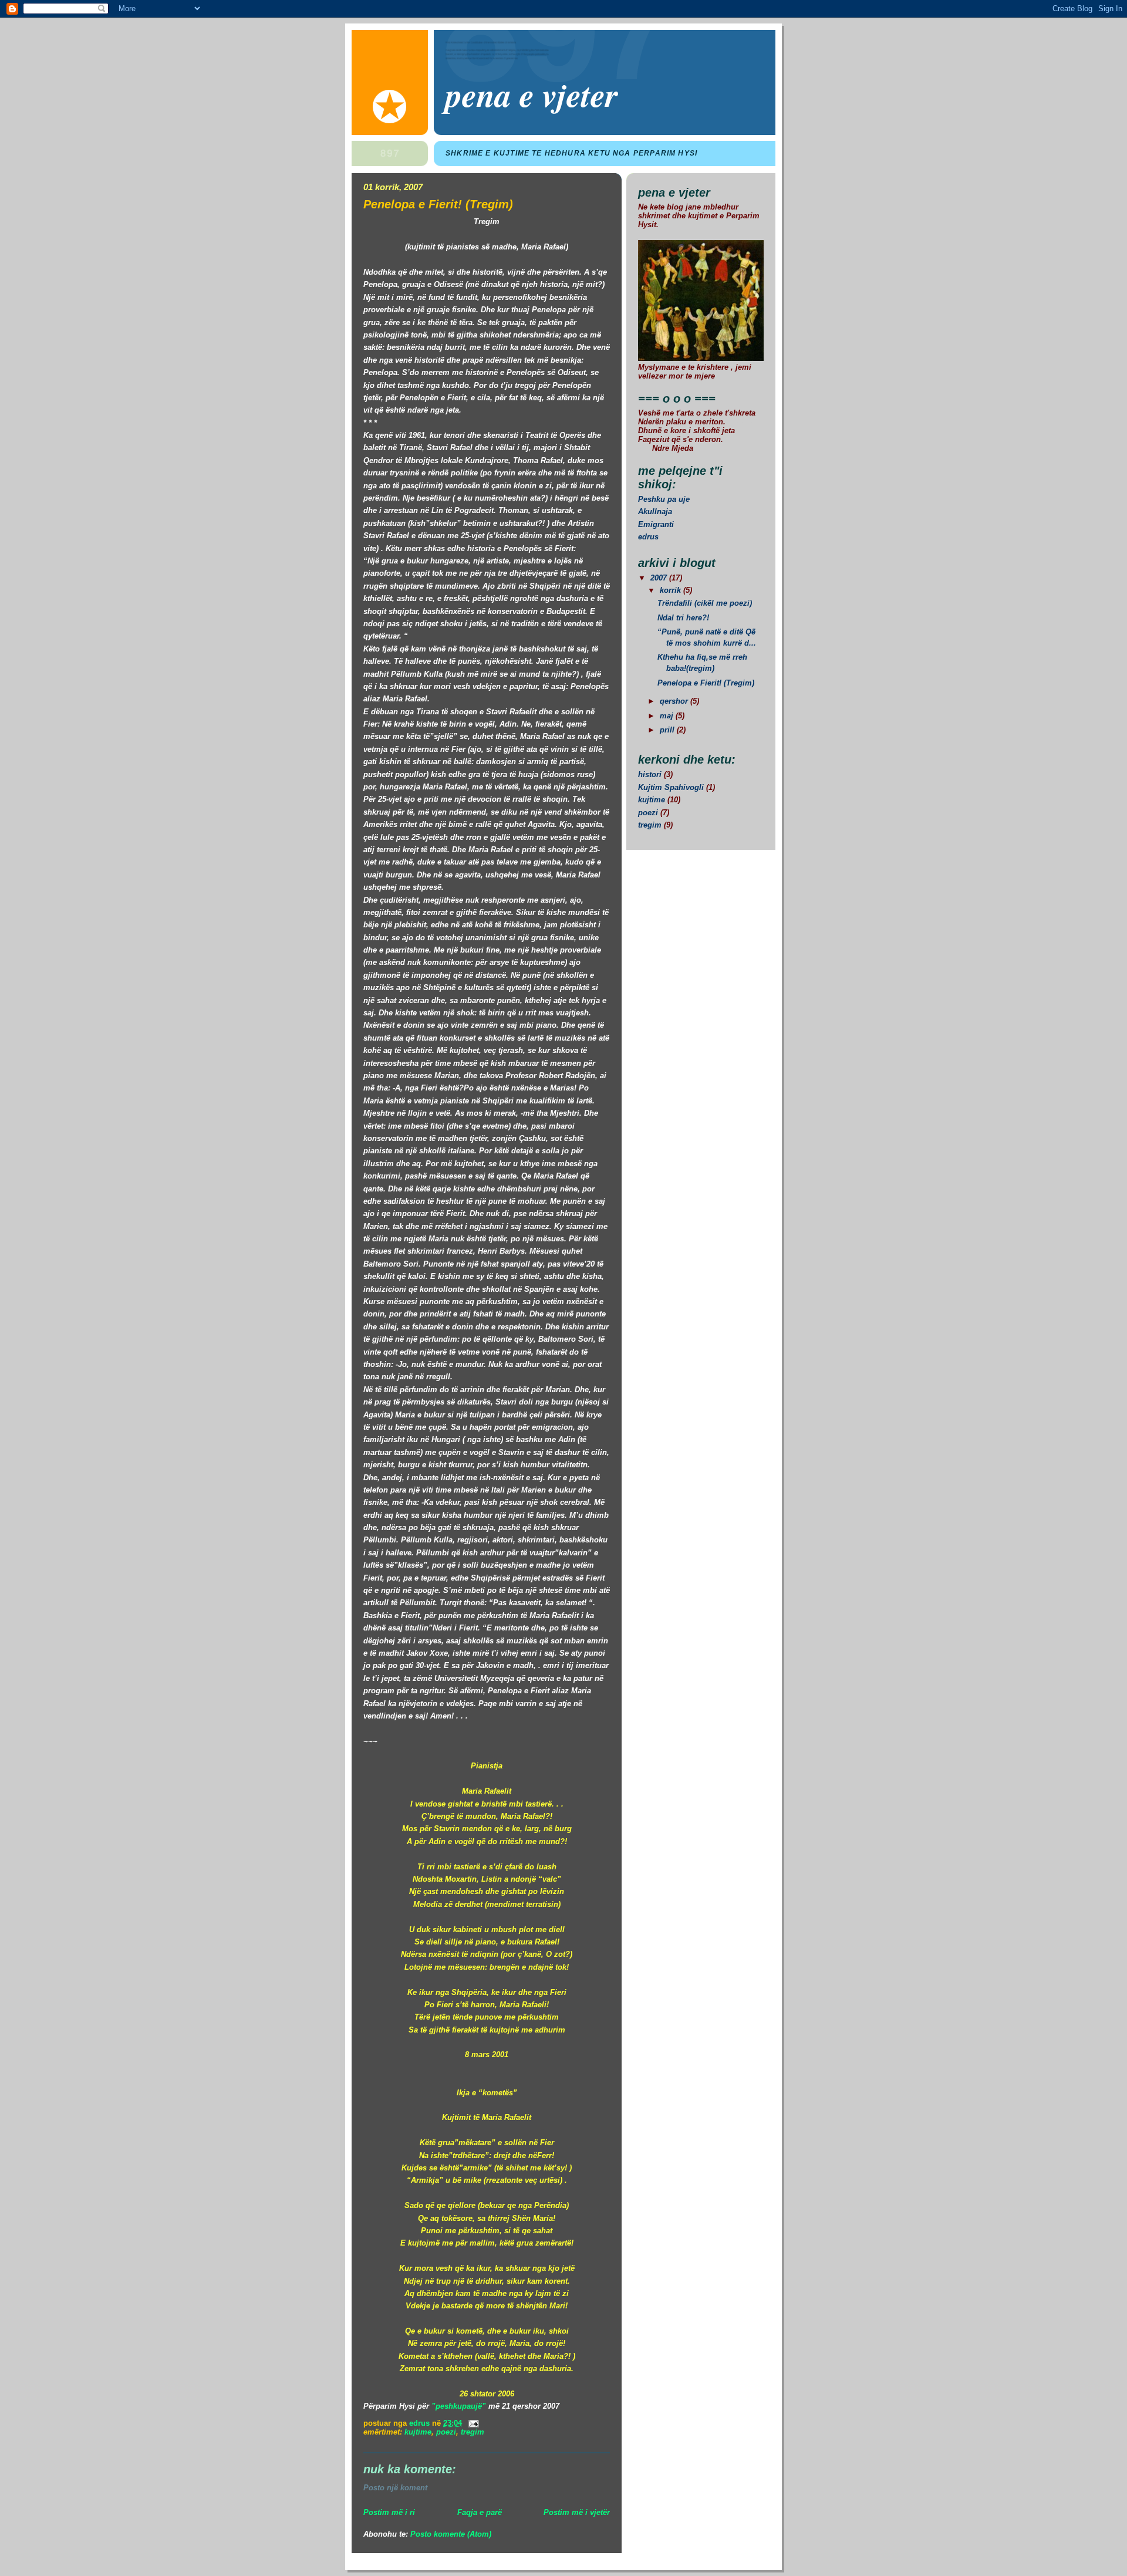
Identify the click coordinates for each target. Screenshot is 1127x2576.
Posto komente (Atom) (451, 2534)
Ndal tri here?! (683, 618)
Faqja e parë (480, 2512)
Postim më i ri (389, 2512)
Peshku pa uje (664, 499)
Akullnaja (655, 512)
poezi (446, 2432)
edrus (648, 537)
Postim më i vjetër (577, 2512)
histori (650, 774)
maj (668, 716)
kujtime (418, 2432)
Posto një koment (395, 2488)
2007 (660, 578)
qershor (675, 701)
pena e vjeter (532, 94)
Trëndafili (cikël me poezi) (705, 603)
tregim (473, 2432)
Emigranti (656, 524)
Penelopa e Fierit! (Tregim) (706, 683)
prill (668, 730)
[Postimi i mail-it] (473, 2423)
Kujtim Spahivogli (671, 787)
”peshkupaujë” (459, 2406)
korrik (672, 590)
